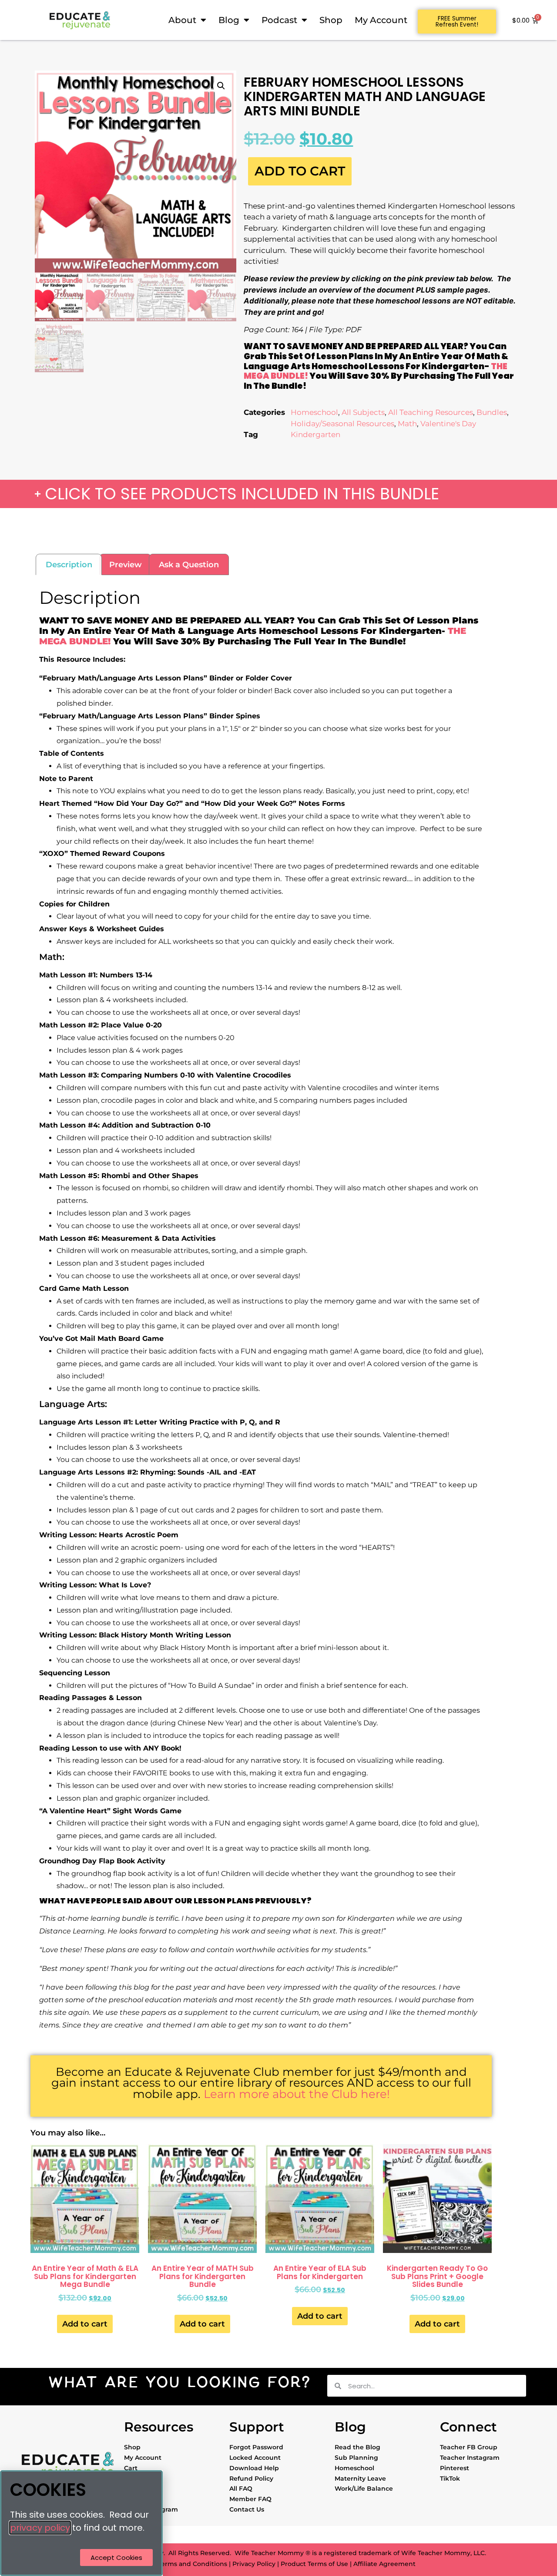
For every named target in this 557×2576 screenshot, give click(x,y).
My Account (381, 20)
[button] (221, 86)
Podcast (279, 20)
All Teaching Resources (431, 412)
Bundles (492, 412)
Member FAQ (250, 2499)
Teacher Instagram (470, 2458)
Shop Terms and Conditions (183, 2564)
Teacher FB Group (469, 2447)
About (182, 20)
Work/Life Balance (364, 2488)
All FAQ (241, 2488)
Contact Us (247, 2509)
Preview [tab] (126, 565)
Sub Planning (356, 2458)
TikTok (450, 2478)
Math (407, 424)
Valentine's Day (448, 424)
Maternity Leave (360, 2478)
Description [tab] (69, 565)
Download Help (254, 2468)
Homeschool (314, 412)
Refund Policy (251, 2478)
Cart (131, 2468)
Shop (331, 20)
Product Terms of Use (314, 2564)
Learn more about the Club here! (297, 2094)
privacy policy (40, 2528)
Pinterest (455, 2468)
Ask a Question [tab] (189, 565)
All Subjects (363, 412)
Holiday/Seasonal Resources (342, 424)
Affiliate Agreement (384, 2564)
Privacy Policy (254, 2564)
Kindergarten (315, 434)
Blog (229, 20)
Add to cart (300, 171)
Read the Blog (357, 2447)
